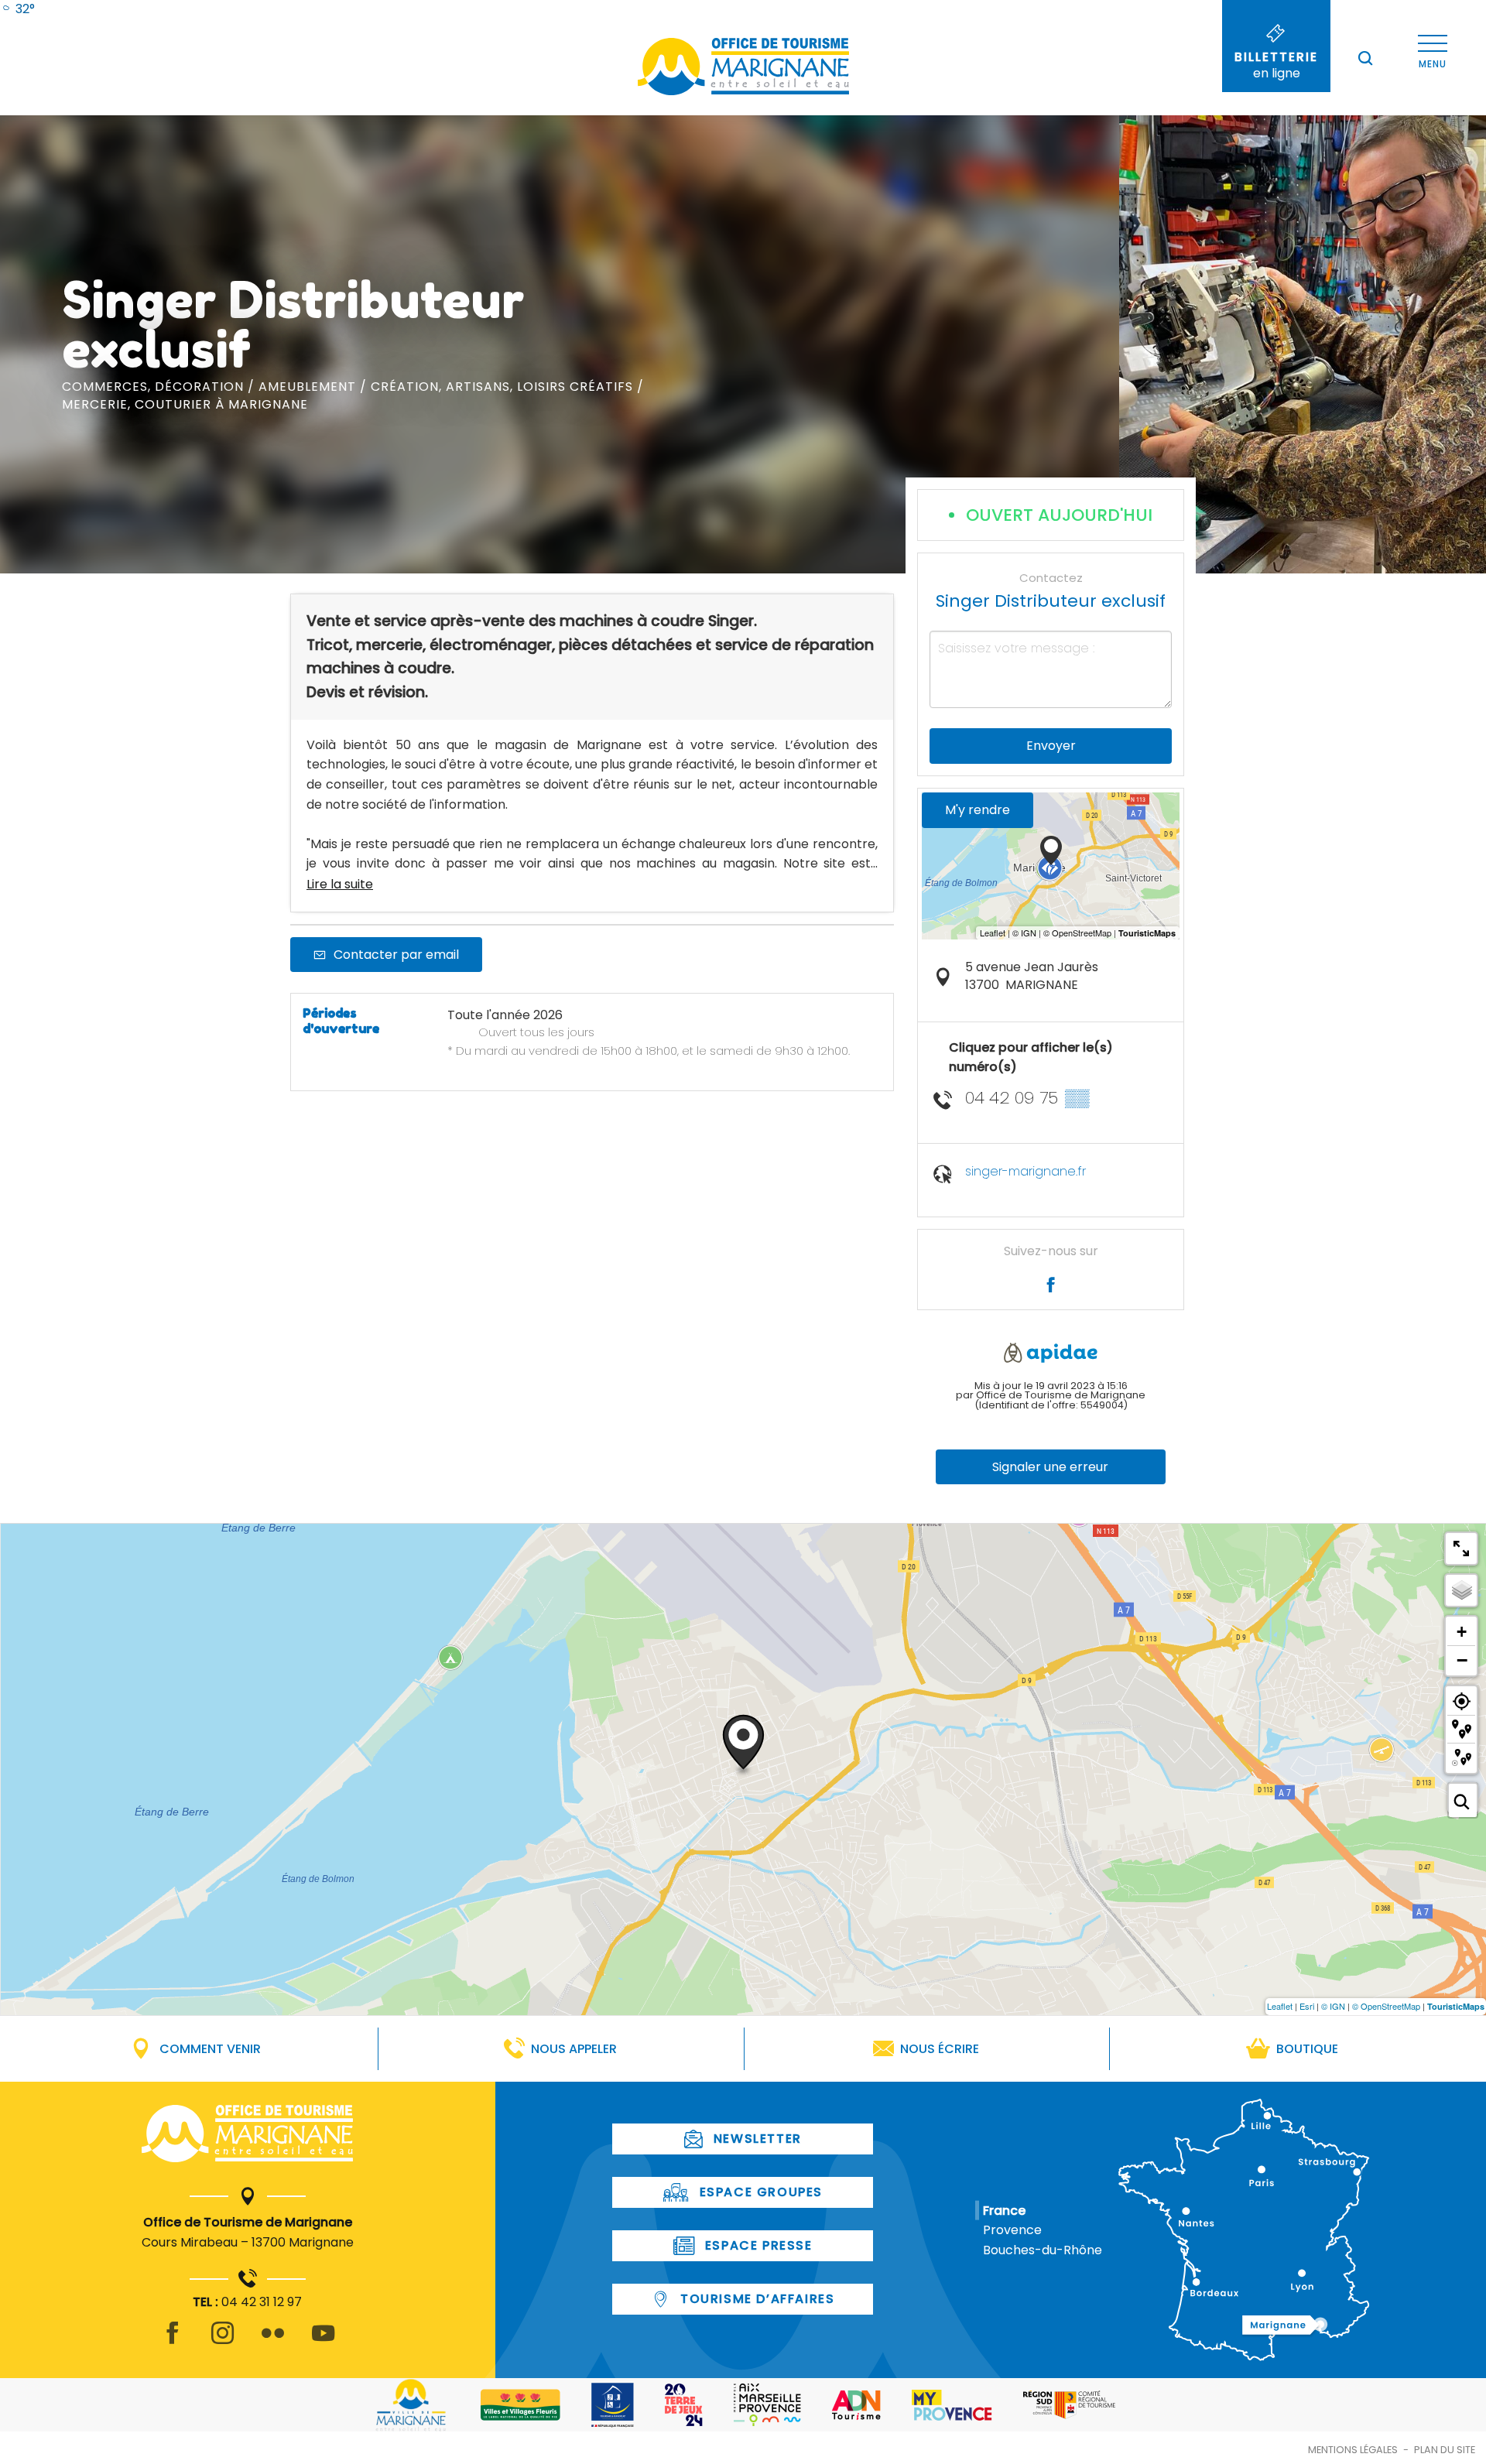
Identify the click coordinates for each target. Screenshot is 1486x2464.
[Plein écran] (1461, 1549)
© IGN (1333, 2006)
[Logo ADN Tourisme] (856, 2405)
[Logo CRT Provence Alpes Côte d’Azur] (1069, 2405)
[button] (1365, 58)
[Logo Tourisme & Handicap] (613, 2405)
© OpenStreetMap (1386, 2006)
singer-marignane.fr (1025, 1171)
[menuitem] (17, 9)
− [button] (1462, 1660)
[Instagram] (223, 2342)
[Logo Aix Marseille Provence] (767, 2405)
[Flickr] (273, 2342)
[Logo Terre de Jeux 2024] (684, 2405)
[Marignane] (247, 2137)
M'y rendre (978, 810)
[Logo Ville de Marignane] (411, 2405)
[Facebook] (172, 2342)
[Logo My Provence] (952, 2405)
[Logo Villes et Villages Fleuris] (520, 2405)
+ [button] (1462, 1632)
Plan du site (1445, 2450)
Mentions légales (1353, 2450)
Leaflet (1280, 2006)
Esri (1307, 2006)
